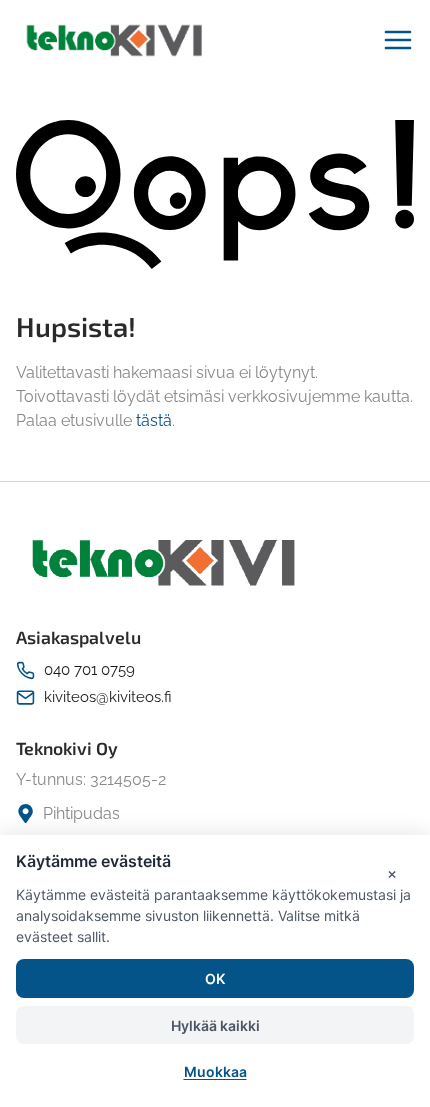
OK (215, 978)
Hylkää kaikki (215, 1025)
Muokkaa (215, 1071)
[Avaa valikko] (398, 40)
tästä (154, 420)
